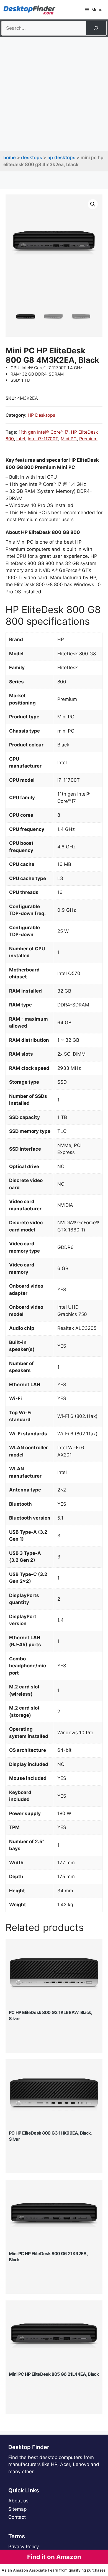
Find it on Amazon (54, 2557)
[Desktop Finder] (29, 10)
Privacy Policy (24, 2547)
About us (18, 2501)
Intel (21, 439)
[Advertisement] (54, 94)
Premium (88, 439)
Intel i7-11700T (43, 439)
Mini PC (69, 439)
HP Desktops (61, 158)
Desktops (32, 158)
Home (10, 158)
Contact (17, 2517)
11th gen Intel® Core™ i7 (43, 432)
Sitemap (17, 2509)
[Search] (96, 28)
